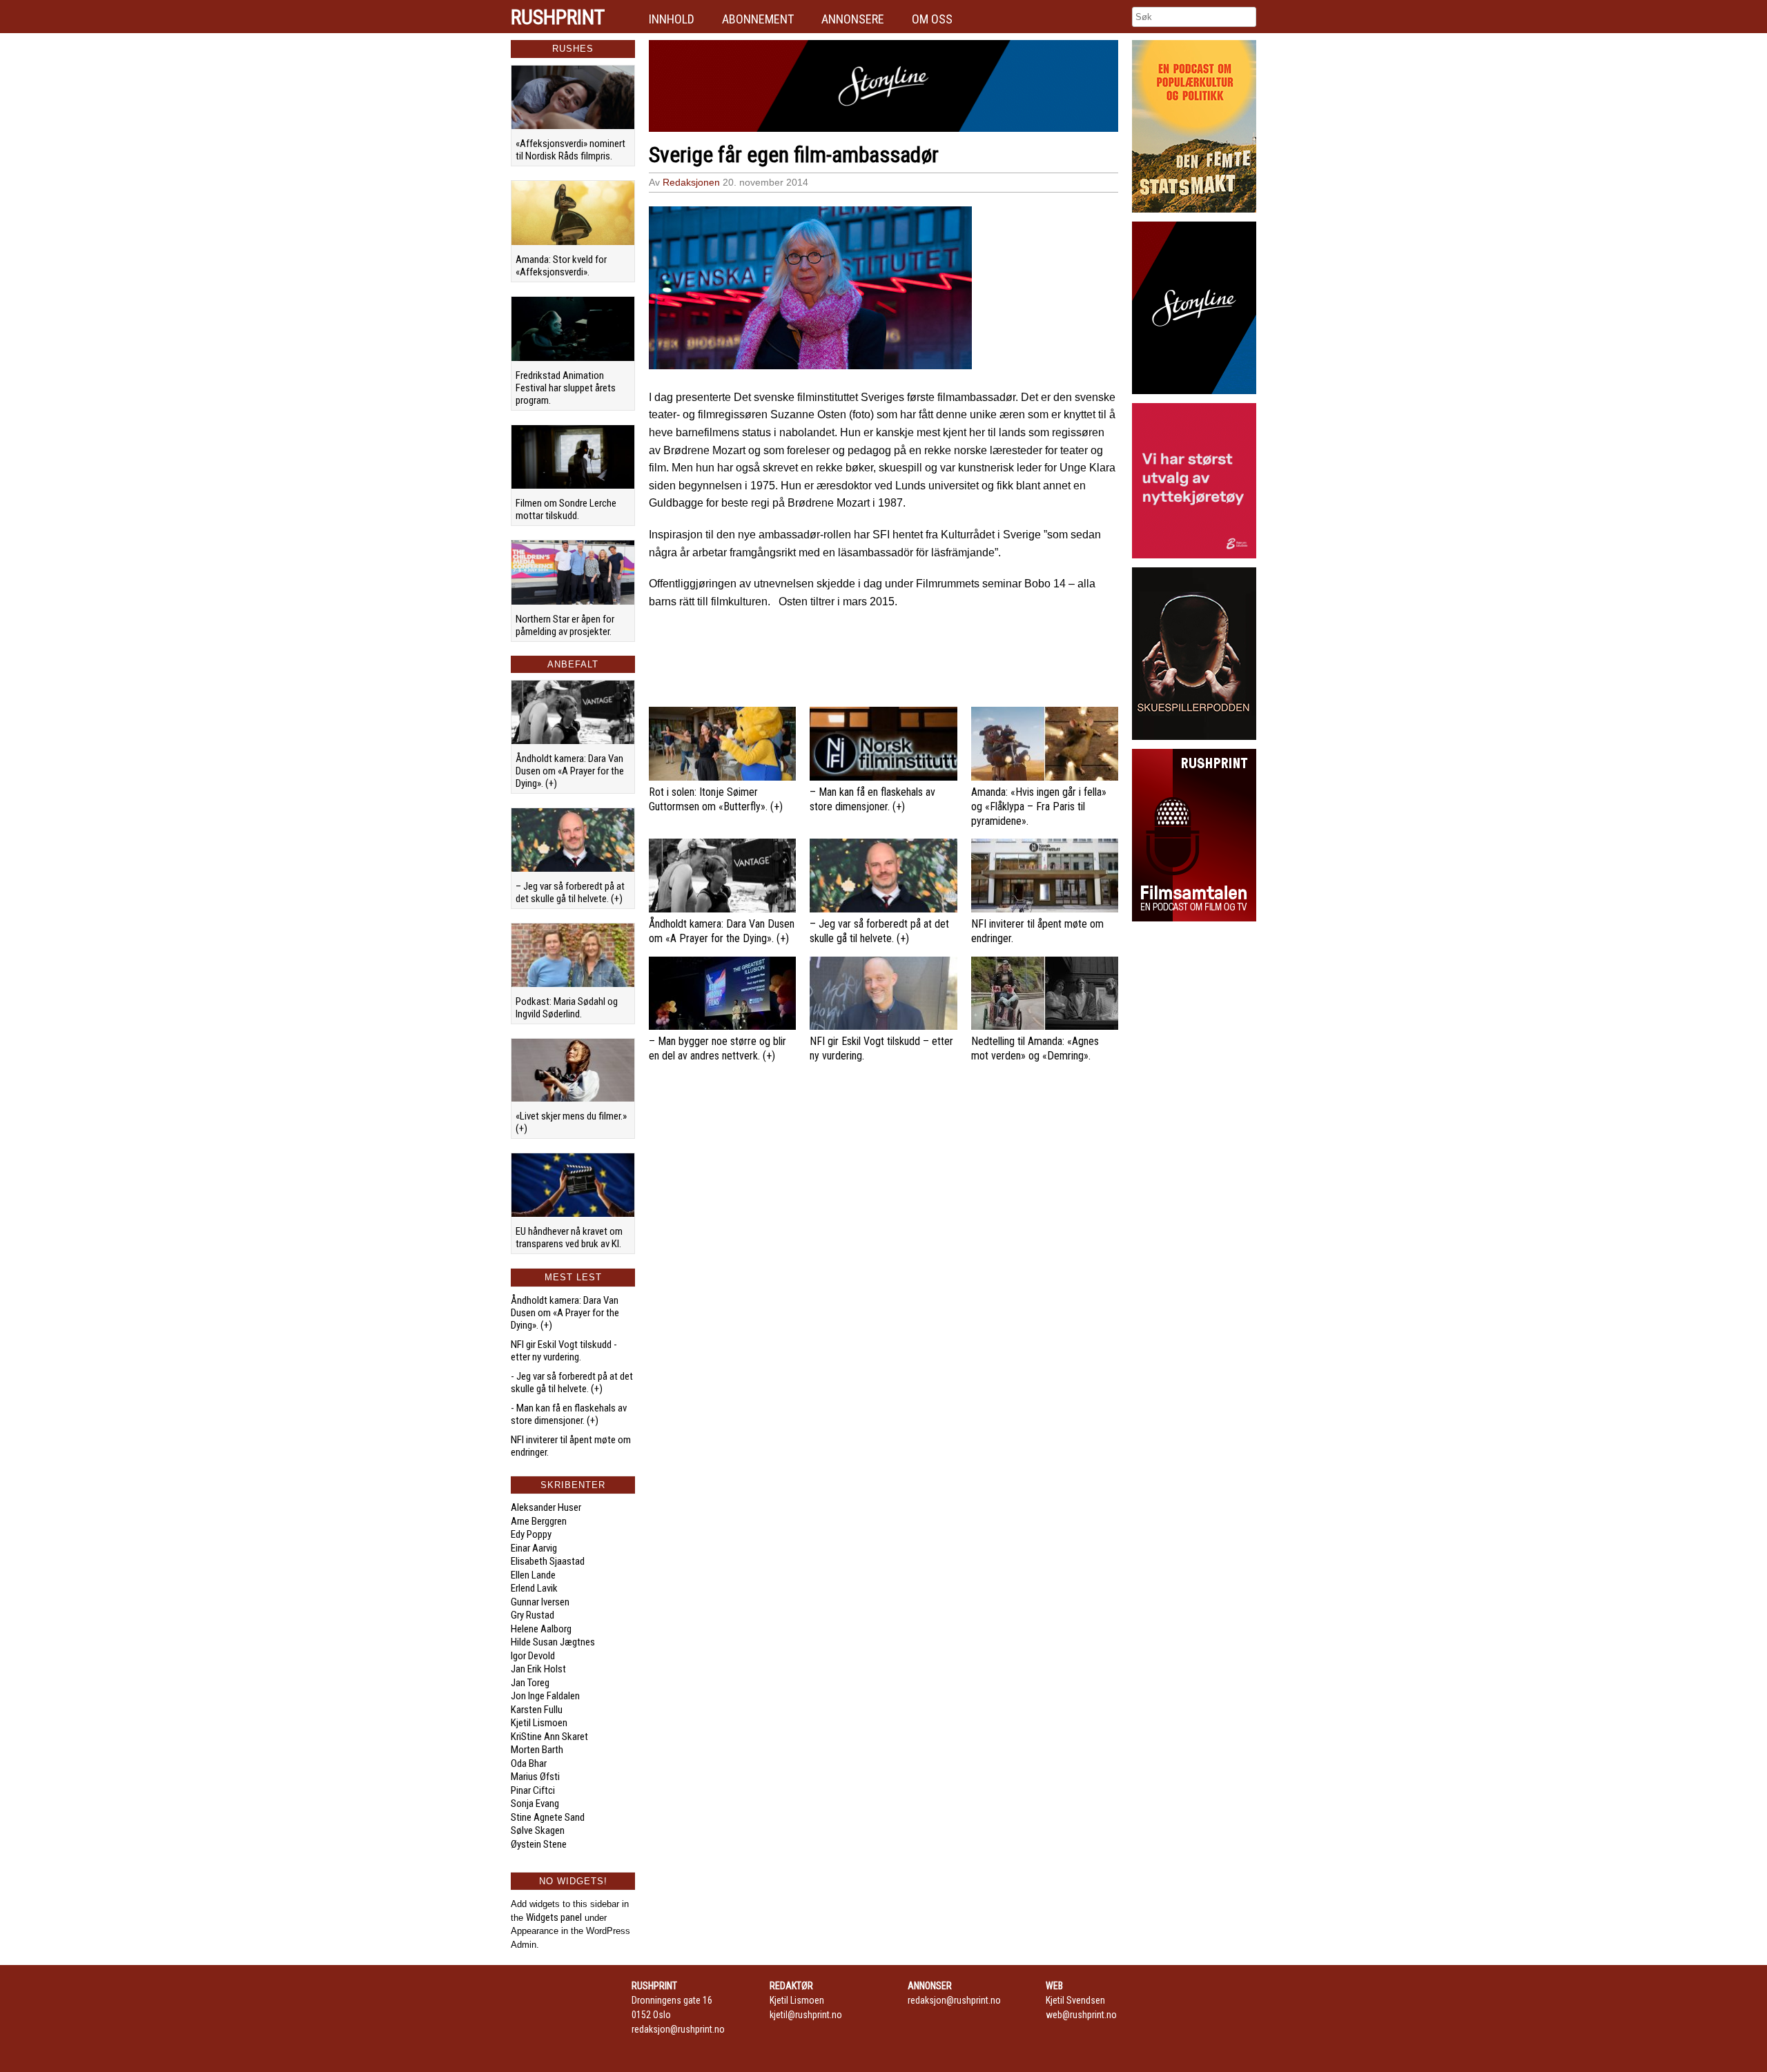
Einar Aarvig (534, 1548)
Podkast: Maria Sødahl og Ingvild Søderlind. (567, 1008)
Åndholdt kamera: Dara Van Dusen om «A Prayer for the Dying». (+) (570, 771)
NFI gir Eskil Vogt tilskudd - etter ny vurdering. (564, 1351)
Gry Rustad (533, 1615)
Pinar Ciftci (533, 1790)
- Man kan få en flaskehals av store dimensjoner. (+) (569, 1414)
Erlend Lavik (534, 1588)
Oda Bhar (529, 1763)
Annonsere (853, 19)
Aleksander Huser (546, 1507)
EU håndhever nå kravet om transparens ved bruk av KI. (569, 1238)
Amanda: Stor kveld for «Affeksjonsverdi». (561, 266)
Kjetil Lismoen (539, 1723)
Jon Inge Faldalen (545, 1696)
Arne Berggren (539, 1521)
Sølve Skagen (538, 1830)
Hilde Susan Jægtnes (553, 1642)
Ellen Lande (533, 1575)
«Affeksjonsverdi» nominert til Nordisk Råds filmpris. (570, 150)
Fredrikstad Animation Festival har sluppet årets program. (566, 388)
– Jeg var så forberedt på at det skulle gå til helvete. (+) (570, 892)
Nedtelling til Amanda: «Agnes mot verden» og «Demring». (1035, 1048)
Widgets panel (554, 1917)
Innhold (672, 19)
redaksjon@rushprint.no (678, 2029)
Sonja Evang (535, 1804)
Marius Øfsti (535, 1777)
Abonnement (758, 19)
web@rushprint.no (1081, 2015)
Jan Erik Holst (538, 1669)
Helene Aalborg (541, 1629)
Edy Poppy (531, 1534)
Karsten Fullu (537, 1710)
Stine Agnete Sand (548, 1817)
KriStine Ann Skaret (549, 1737)
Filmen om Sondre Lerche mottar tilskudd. (566, 509)
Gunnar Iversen (540, 1602)
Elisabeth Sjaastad (548, 1561)
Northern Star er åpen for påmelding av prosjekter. (565, 625)
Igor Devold (533, 1656)
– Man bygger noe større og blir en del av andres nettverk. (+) (717, 1048)
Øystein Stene (539, 1844)
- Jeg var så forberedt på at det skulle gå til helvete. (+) (572, 1382)
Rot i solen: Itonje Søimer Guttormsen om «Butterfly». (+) (716, 799)
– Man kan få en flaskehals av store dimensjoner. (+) (872, 799)
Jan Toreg (530, 1683)
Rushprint (558, 17)
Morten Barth (537, 1750)
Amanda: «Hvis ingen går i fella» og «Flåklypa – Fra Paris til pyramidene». (1039, 807)
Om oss (932, 19)
